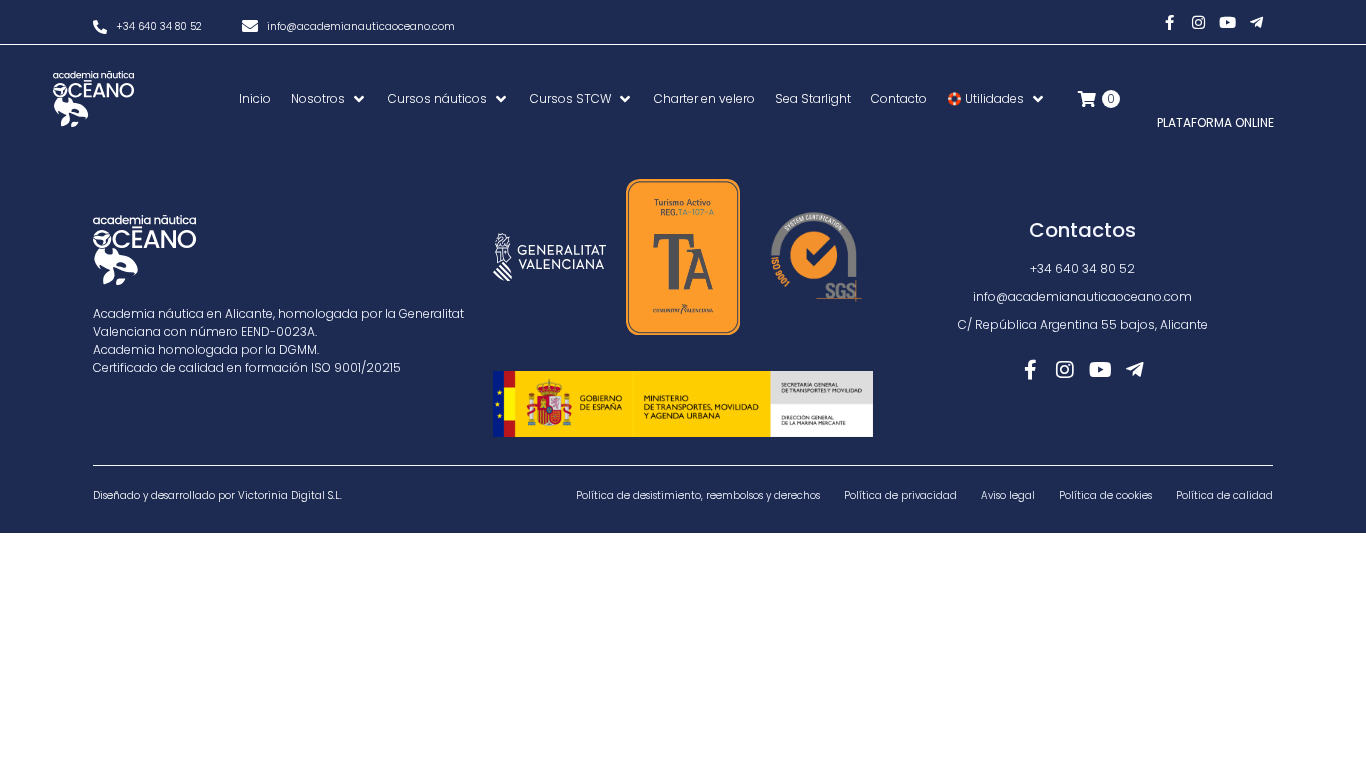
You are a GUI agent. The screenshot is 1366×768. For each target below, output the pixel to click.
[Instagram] (1199, 22)
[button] (329, 99)
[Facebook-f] (1170, 22)
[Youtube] (1228, 22)
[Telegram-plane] (1257, 22)
